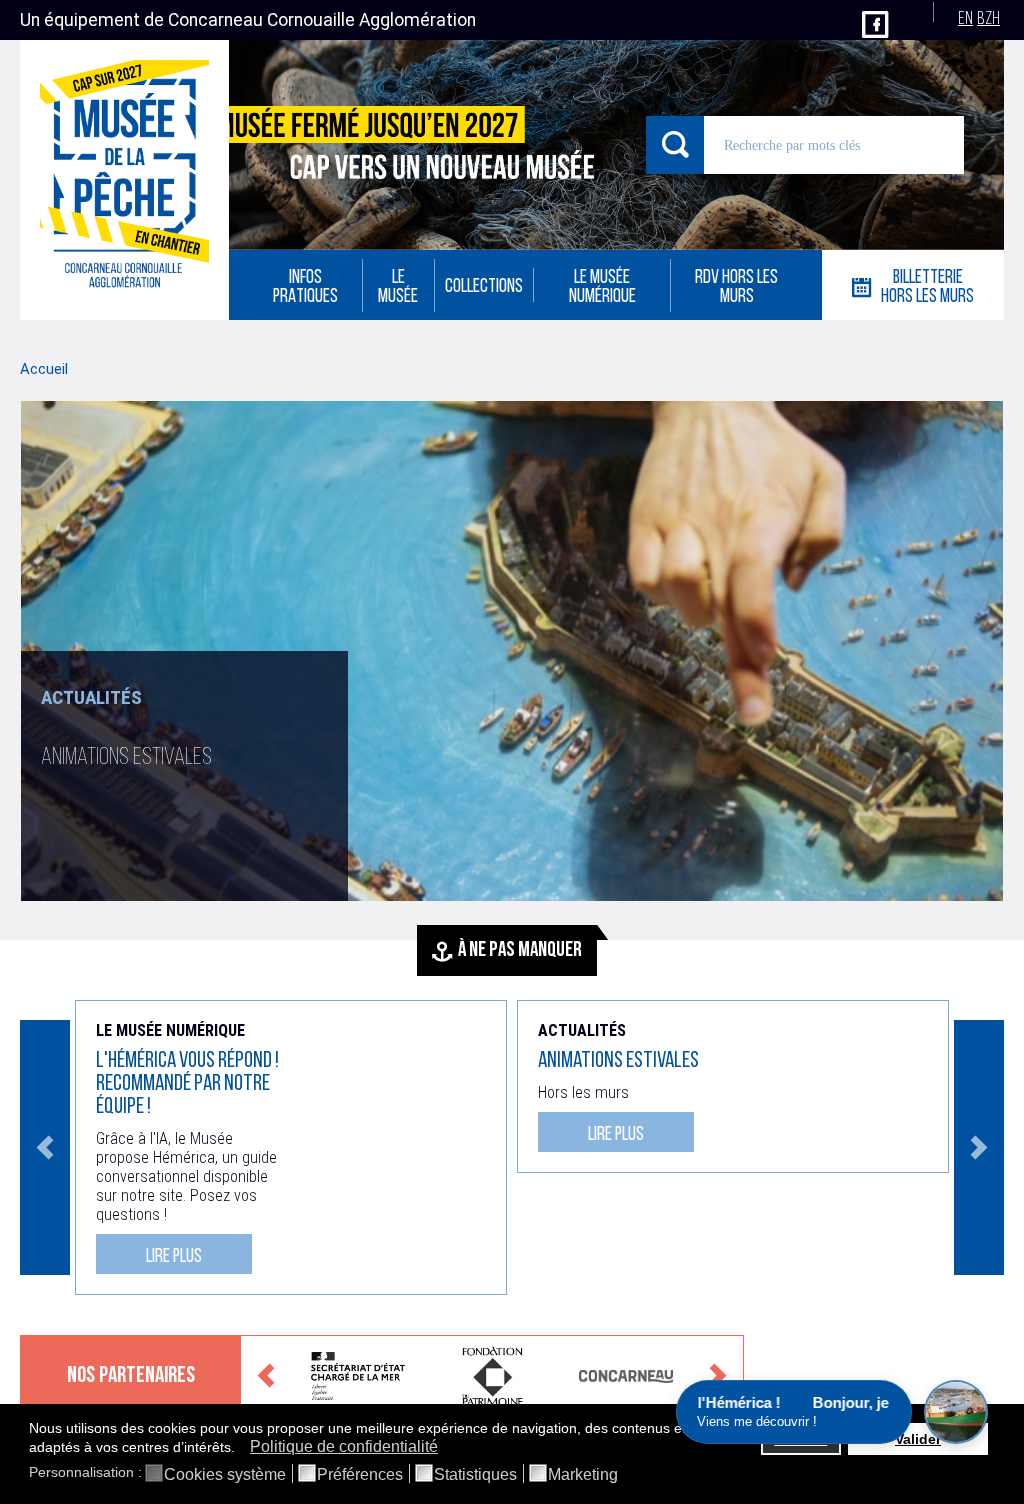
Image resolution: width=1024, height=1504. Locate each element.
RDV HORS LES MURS (736, 288)
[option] (512, 651)
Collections (484, 287)
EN (965, 19)
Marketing (583, 1475)
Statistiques (475, 1475)
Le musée (398, 288)
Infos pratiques (305, 288)
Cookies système (225, 1475)
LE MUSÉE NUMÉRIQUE (602, 288)
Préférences (360, 1475)
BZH (988, 19)
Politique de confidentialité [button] (344, 1446)
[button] (240, 1448)
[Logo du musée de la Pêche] (124, 180)
